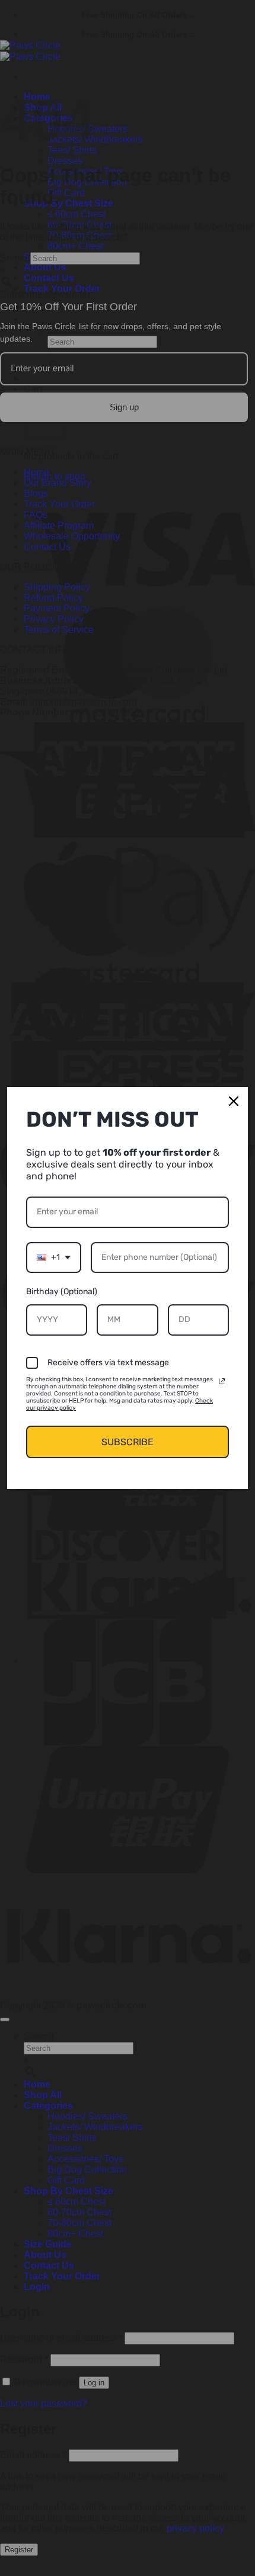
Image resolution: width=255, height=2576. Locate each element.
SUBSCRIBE (128, 1442)
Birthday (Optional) (62, 1292)
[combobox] (54, 1258)
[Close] (234, 1101)
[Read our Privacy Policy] (222, 1381)
